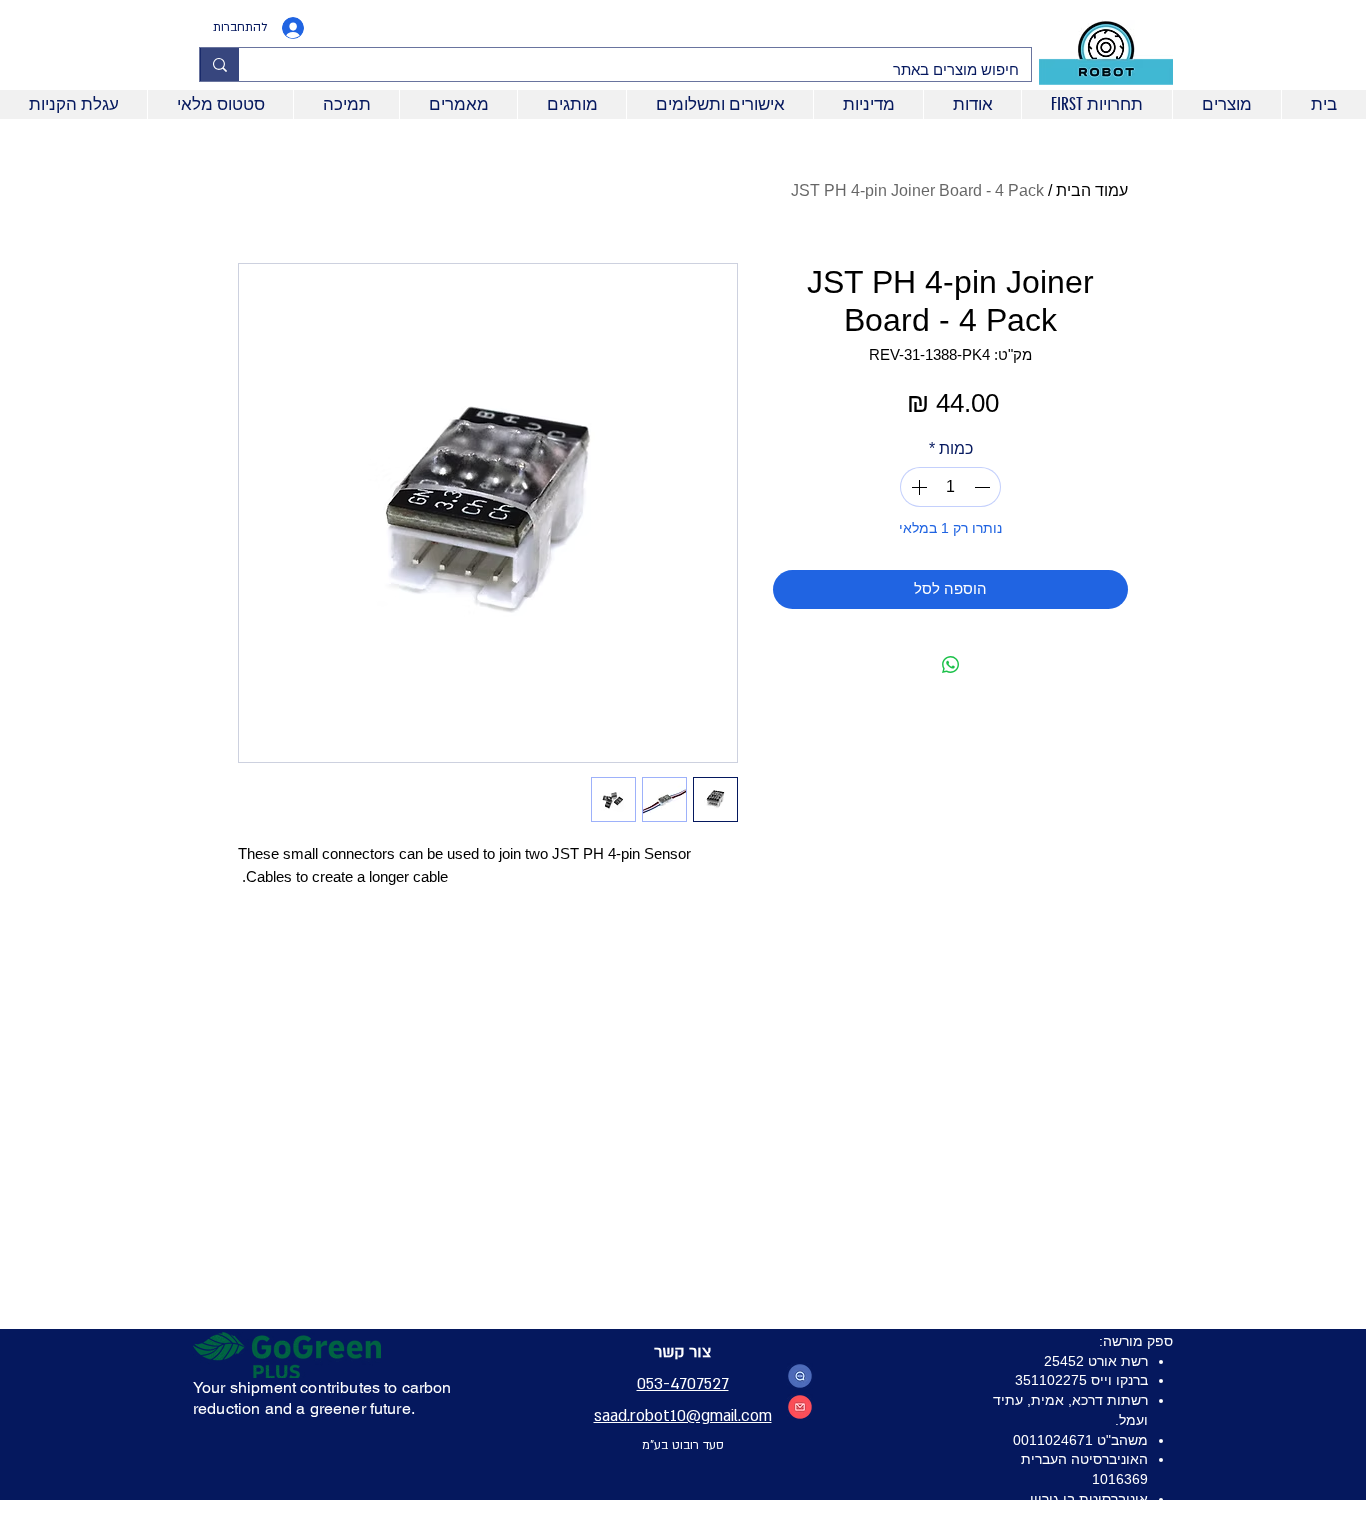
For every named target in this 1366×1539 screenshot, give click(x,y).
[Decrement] (984, 487)
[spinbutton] (950, 487)
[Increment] (917, 487)
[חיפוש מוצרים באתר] (219, 64)
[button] (1096, 104)
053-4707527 (683, 1384)
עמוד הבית (1092, 190)
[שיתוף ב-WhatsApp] (951, 665)
